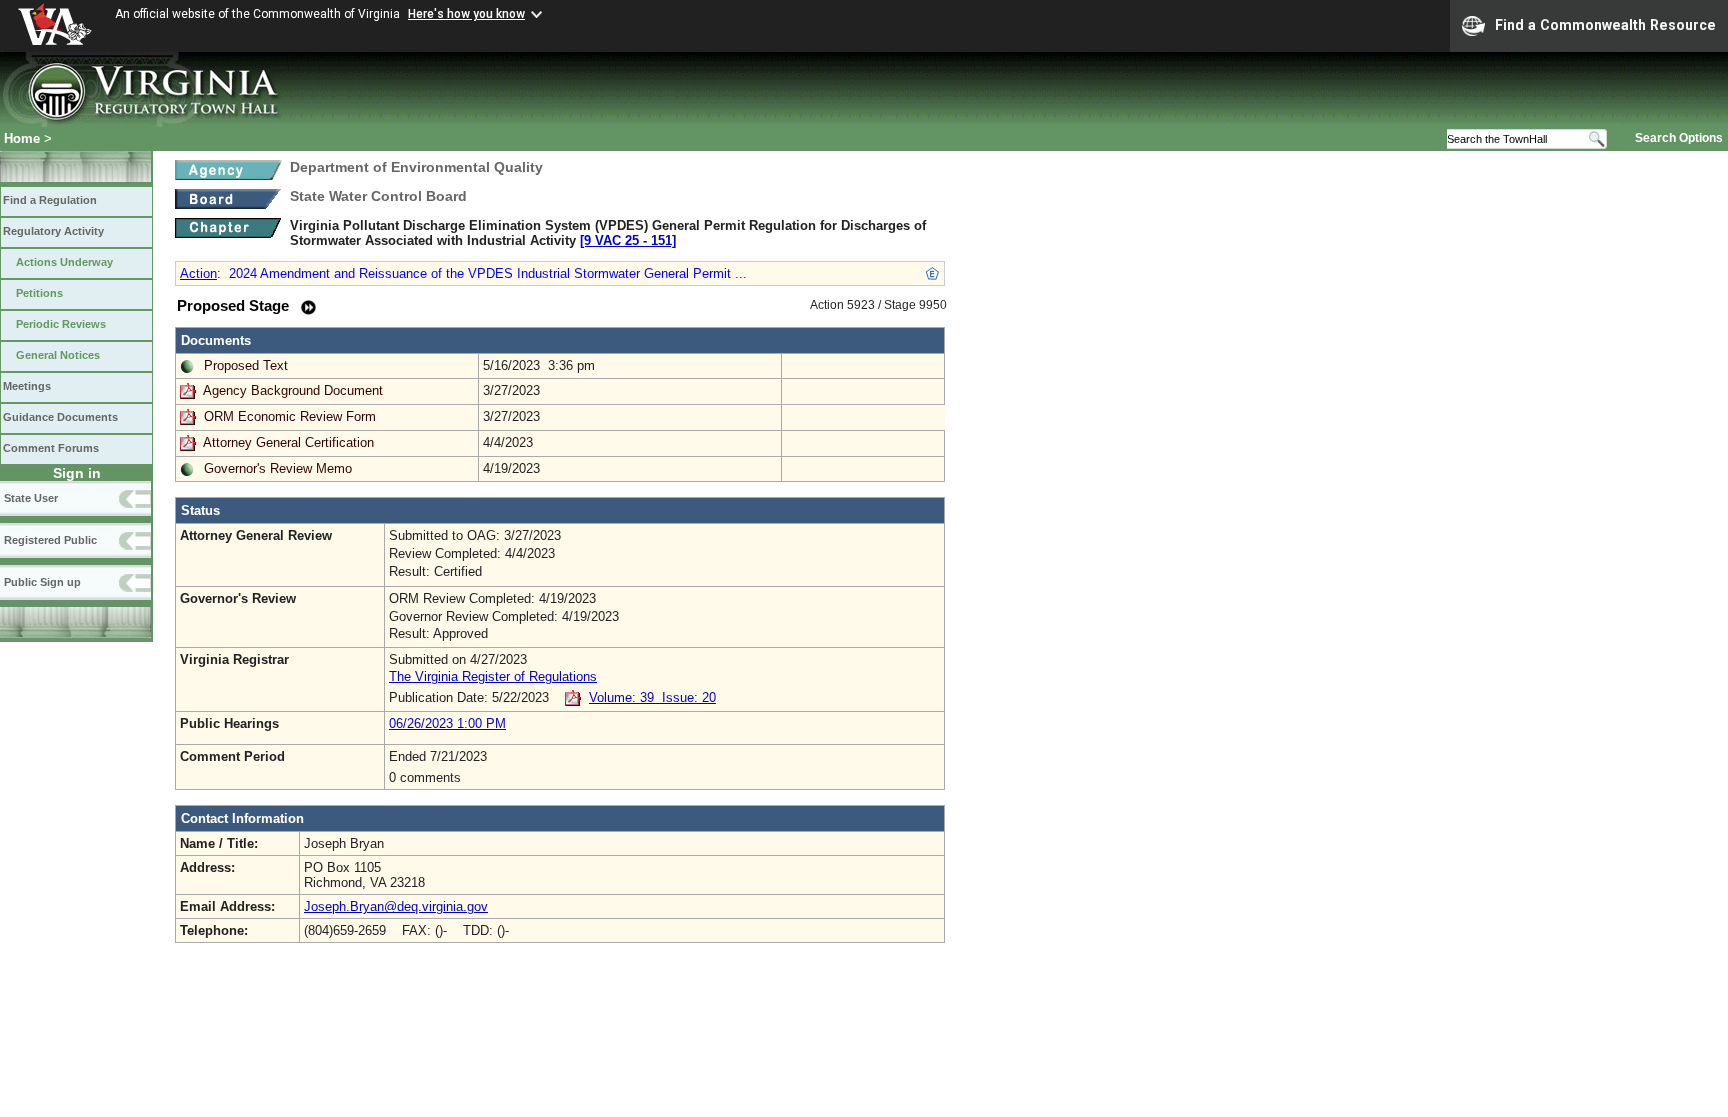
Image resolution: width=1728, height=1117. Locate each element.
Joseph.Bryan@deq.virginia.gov (396, 906)
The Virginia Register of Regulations (493, 676)
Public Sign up (42, 582)
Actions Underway (64, 262)
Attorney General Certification (288, 442)
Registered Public (50, 540)
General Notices (58, 355)
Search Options (1679, 138)
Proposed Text (246, 365)
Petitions (39, 293)
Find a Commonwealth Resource (1605, 25)
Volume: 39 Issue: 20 (652, 697)
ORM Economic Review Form (290, 416)
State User (31, 498)
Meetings (27, 386)
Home (22, 138)
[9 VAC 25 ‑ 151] (628, 240)
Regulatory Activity (53, 231)
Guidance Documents (60, 417)
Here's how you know (466, 14)
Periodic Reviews (61, 324)
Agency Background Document (293, 390)
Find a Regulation (50, 200)
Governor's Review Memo (278, 468)
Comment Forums (51, 448)
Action (198, 273)
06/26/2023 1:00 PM (447, 723)
